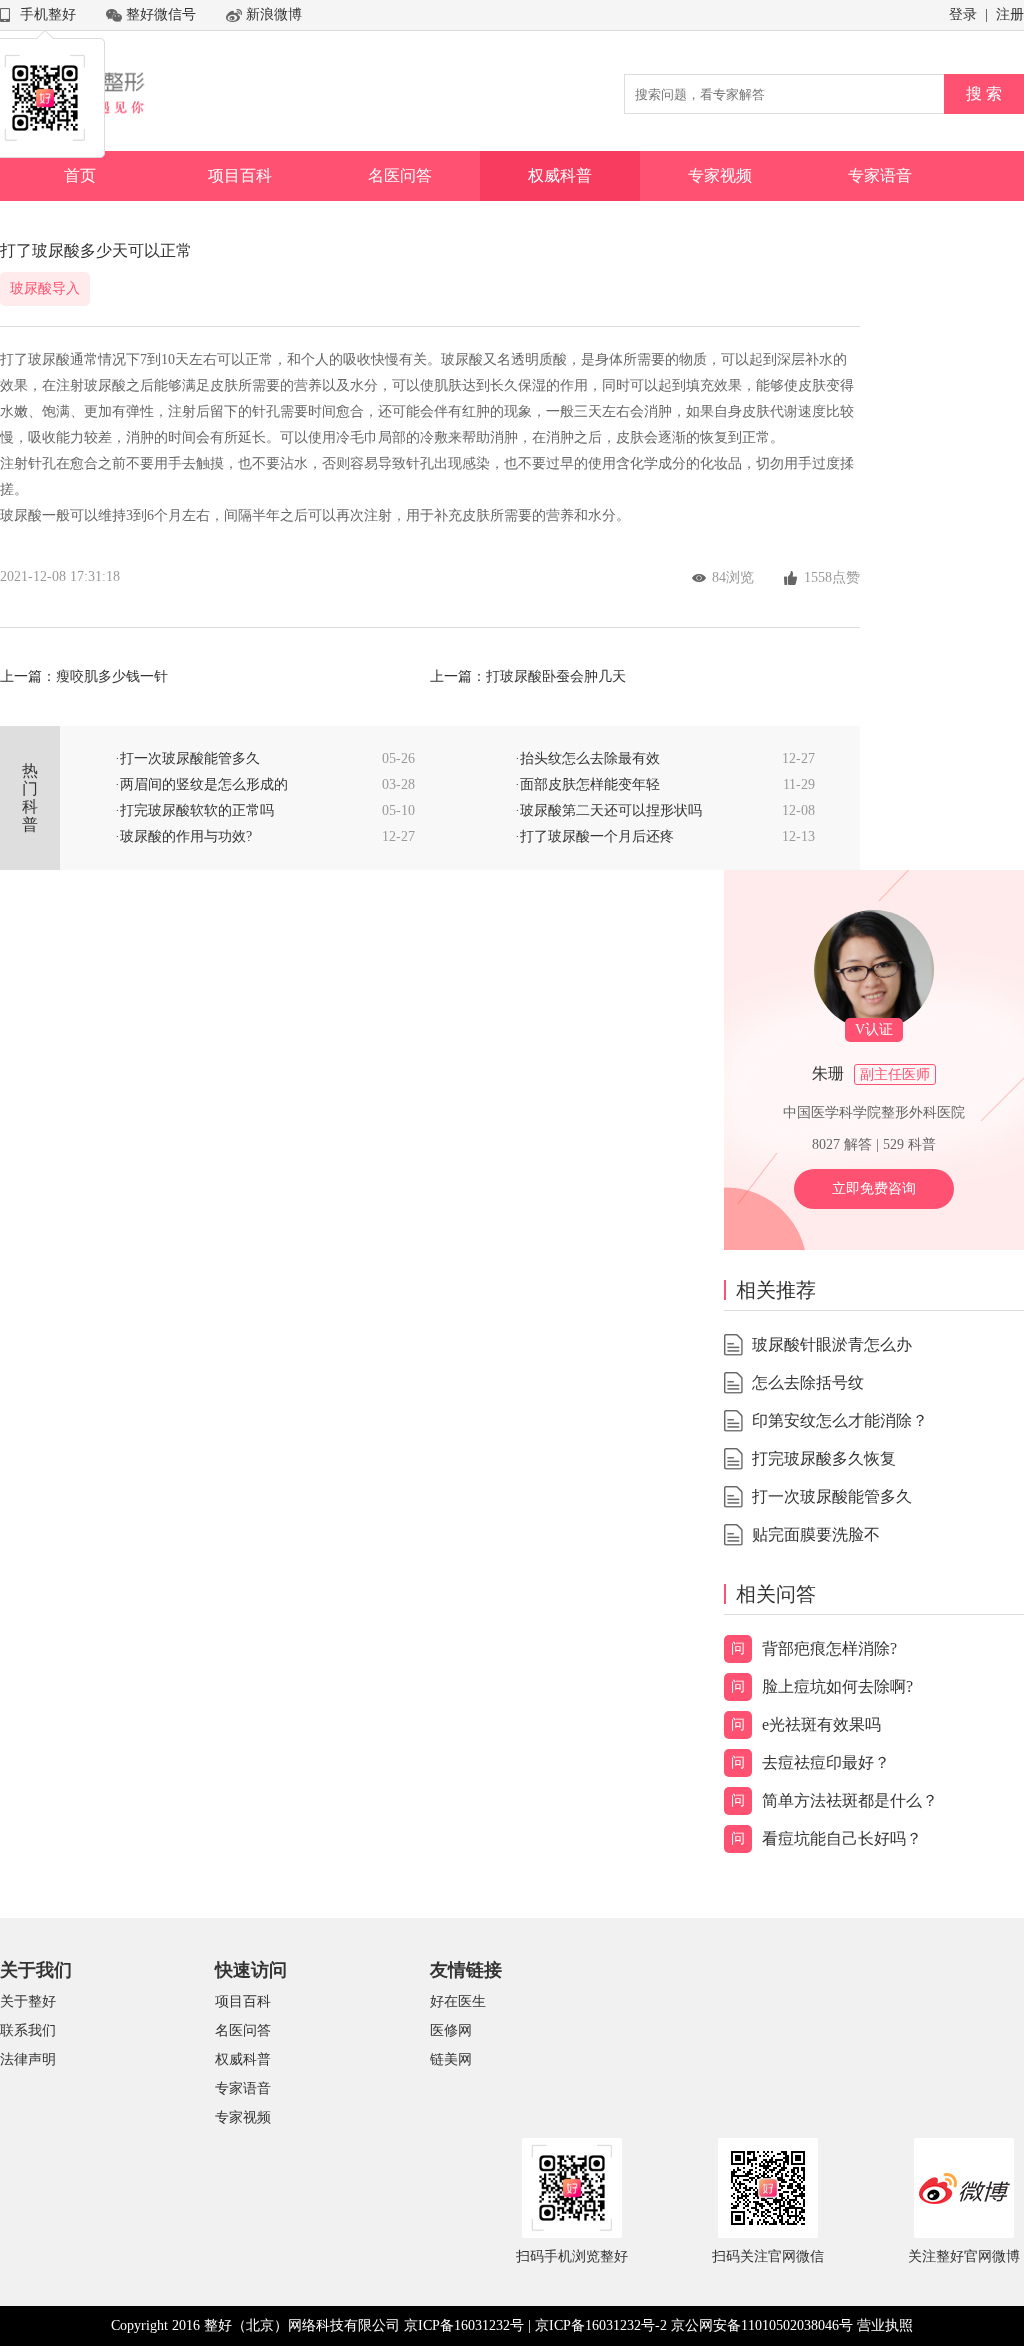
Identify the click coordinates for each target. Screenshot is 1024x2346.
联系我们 (28, 2030)
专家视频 (720, 175)
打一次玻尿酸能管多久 (190, 758)
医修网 (451, 2030)
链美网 (451, 2059)
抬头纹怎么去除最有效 (590, 758)
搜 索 (984, 93)
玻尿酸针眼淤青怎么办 (832, 1344)
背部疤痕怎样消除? (829, 1648)
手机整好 (48, 14)
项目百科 (240, 175)
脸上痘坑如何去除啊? (837, 1686)
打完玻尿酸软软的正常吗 (197, 810)
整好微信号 (161, 14)
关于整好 (28, 2001)
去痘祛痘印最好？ (826, 1762)
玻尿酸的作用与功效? (186, 836)
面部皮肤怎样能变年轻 (590, 784)
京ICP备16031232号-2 (601, 2325)
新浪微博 (274, 14)
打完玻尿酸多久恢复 (824, 1458)
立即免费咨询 (874, 1188)
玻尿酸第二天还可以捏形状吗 (611, 810)
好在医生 (458, 2001)
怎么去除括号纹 (808, 1382)
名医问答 (400, 175)
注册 (1010, 14)
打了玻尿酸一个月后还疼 (597, 836)
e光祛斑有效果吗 (821, 1724)
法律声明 (28, 2059)
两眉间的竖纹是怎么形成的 (204, 784)
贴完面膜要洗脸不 (816, 1534)
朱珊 (828, 1073)
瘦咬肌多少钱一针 (112, 676)
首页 (80, 175)
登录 (963, 14)
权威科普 (560, 175)
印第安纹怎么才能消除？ (840, 1420)
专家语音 (880, 175)
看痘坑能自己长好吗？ (842, 1838)
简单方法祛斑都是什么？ (850, 1800)
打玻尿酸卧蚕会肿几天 (556, 676)
